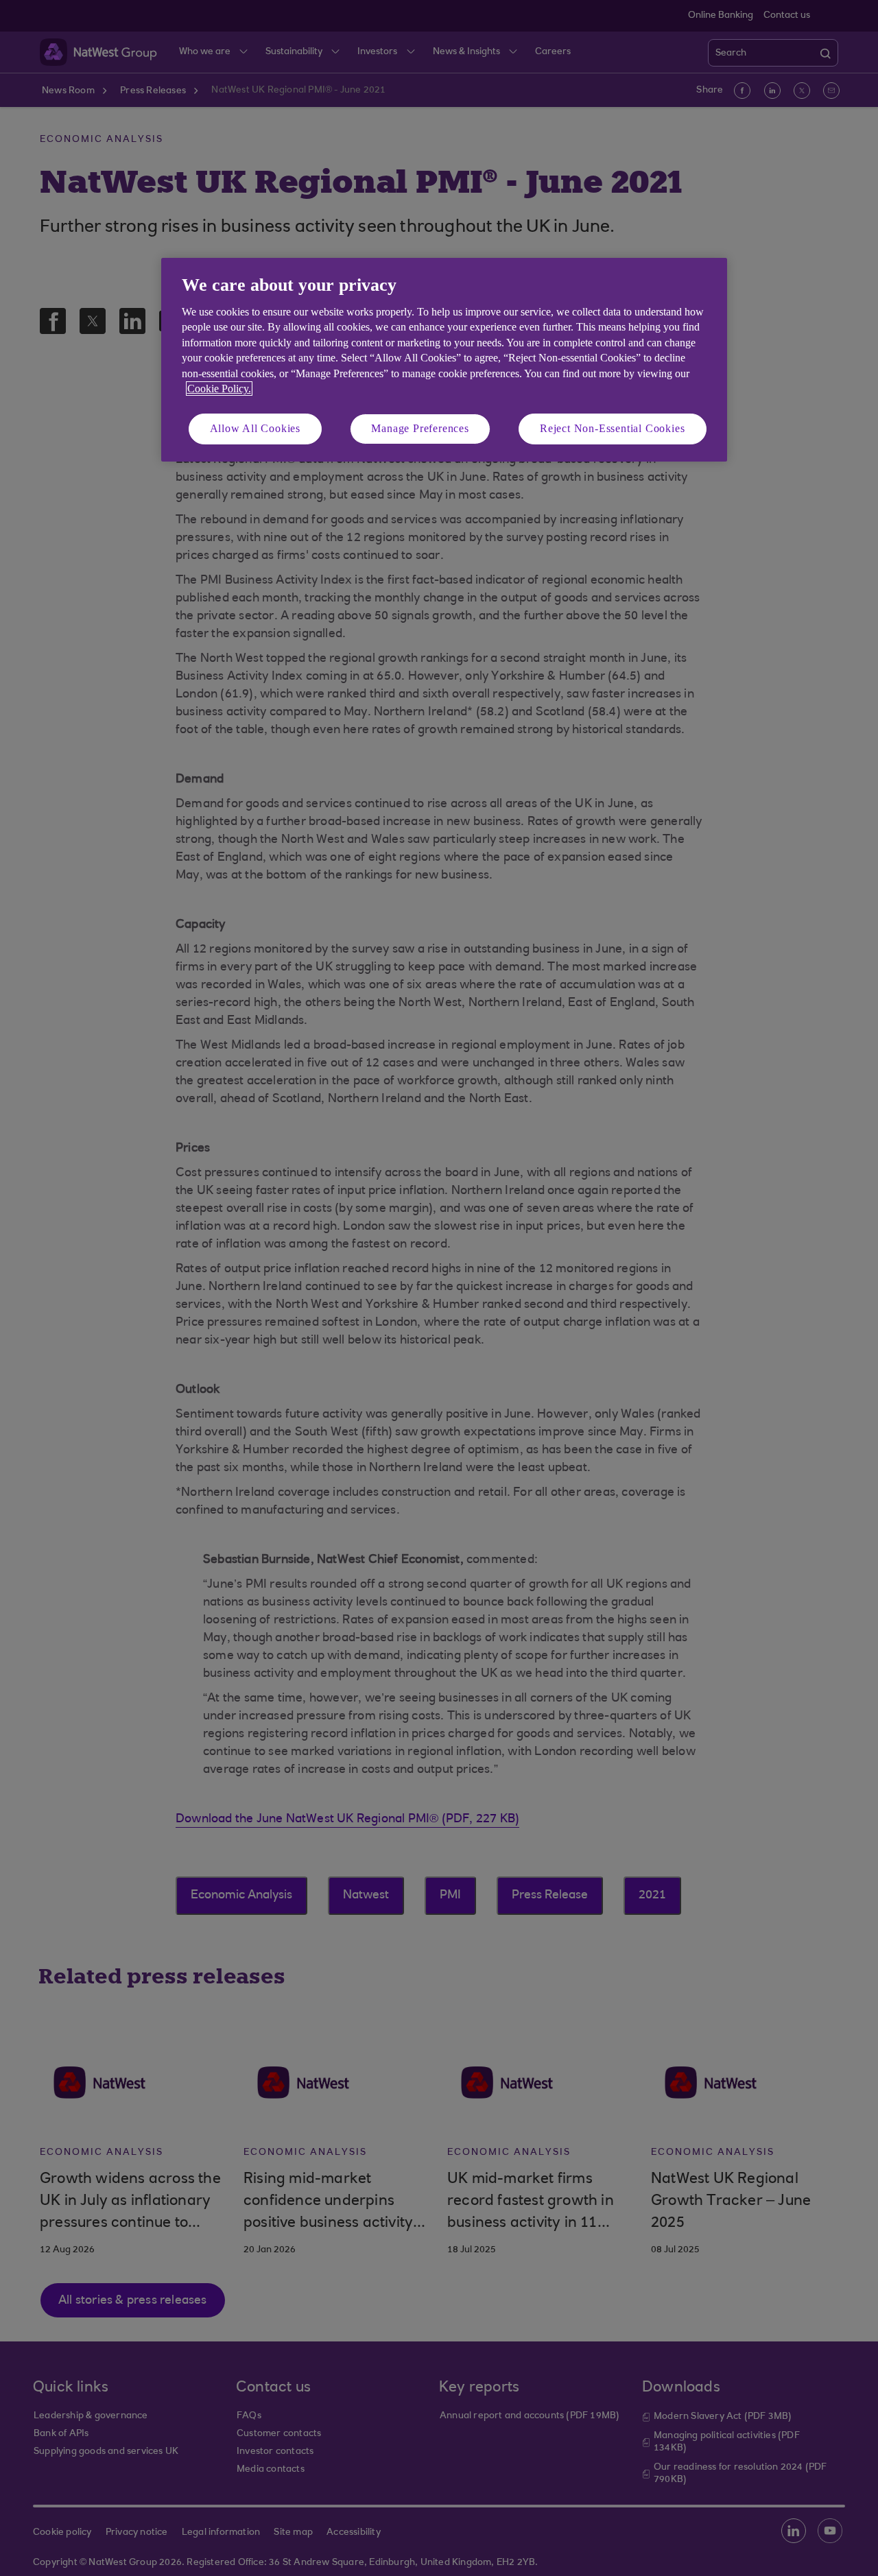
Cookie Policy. (219, 389)
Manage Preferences (420, 428)
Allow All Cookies (256, 428)
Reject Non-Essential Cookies (612, 428)
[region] (444, 360)
